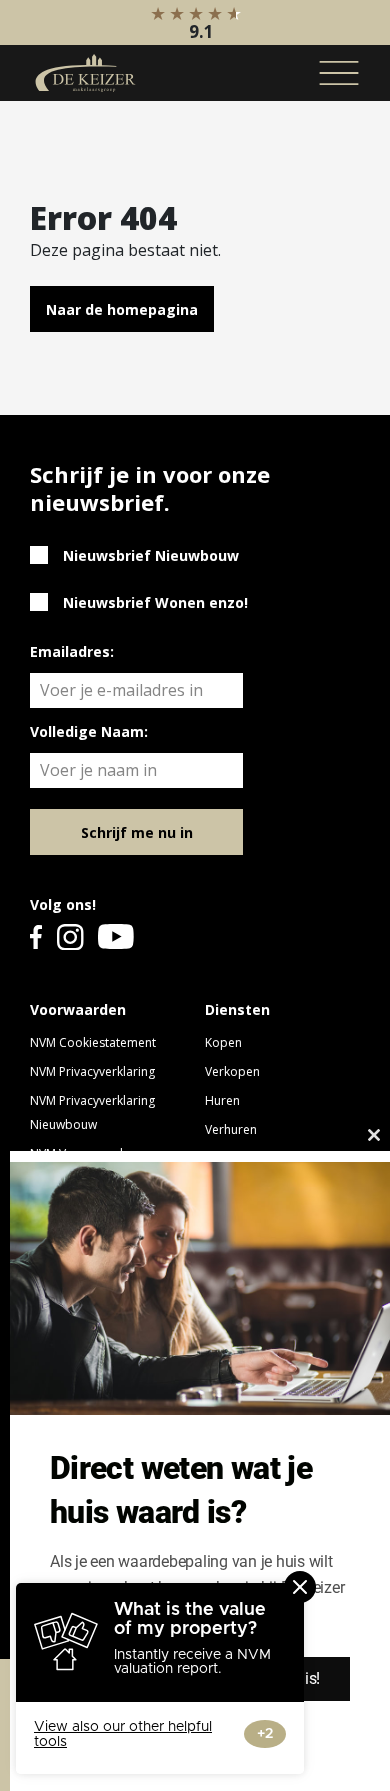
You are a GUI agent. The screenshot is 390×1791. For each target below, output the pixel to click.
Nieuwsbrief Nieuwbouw (151, 555)
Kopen (223, 1042)
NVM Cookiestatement (93, 1042)
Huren (222, 1100)
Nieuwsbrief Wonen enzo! (155, 602)
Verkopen (232, 1071)
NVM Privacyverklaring (92, 1071)
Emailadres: (72, 651)
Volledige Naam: (89, 731)
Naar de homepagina (122, 309)
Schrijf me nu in (137, 832)
